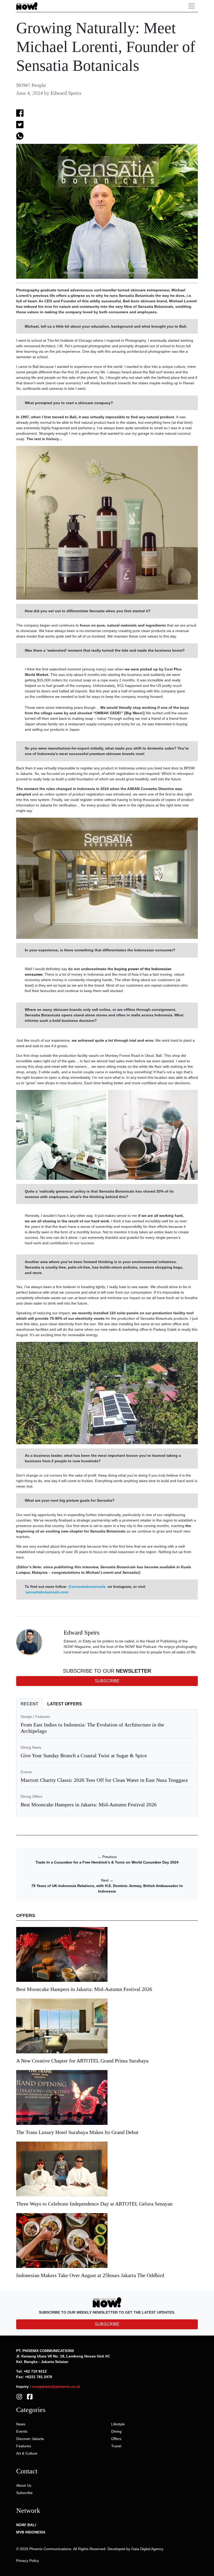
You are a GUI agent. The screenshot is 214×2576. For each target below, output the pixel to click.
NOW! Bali (26, 2525)
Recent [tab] (29, 1704)
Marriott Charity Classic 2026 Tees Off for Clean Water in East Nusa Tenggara (104, 1780)
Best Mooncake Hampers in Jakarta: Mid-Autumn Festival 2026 (89, 1805)
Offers (116, 2439)
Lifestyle (118, 2424)
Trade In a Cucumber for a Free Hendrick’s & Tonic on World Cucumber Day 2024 (107, 1862)
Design (26, 1717)
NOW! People (31, 85)
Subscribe (24, 2493)
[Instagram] (19, 2396)
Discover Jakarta (30, 2439)
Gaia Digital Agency (147, 2549)
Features (43, 1717)
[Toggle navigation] (192, 6)
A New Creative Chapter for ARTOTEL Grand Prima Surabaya (82, 2061)
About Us (24, 2485)
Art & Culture (27, 2453)
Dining (116, 2431)
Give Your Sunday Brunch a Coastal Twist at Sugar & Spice (84, 1755)
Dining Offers (31, 1796)
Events (26, 1772)
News (21, 2424)
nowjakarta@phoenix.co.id (56, 2386)
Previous (107, 1857)
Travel (116, 2446)
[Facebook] (30, 2396)
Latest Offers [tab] (65, 1704)
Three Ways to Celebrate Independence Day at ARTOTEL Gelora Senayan (94, 2204)
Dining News (31, 1747)
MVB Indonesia (31, 2532)
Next (107, 1880)
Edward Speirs (66, 93)
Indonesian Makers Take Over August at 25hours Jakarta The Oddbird (90, 2275)
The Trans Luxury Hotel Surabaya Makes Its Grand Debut (78, 2132)
